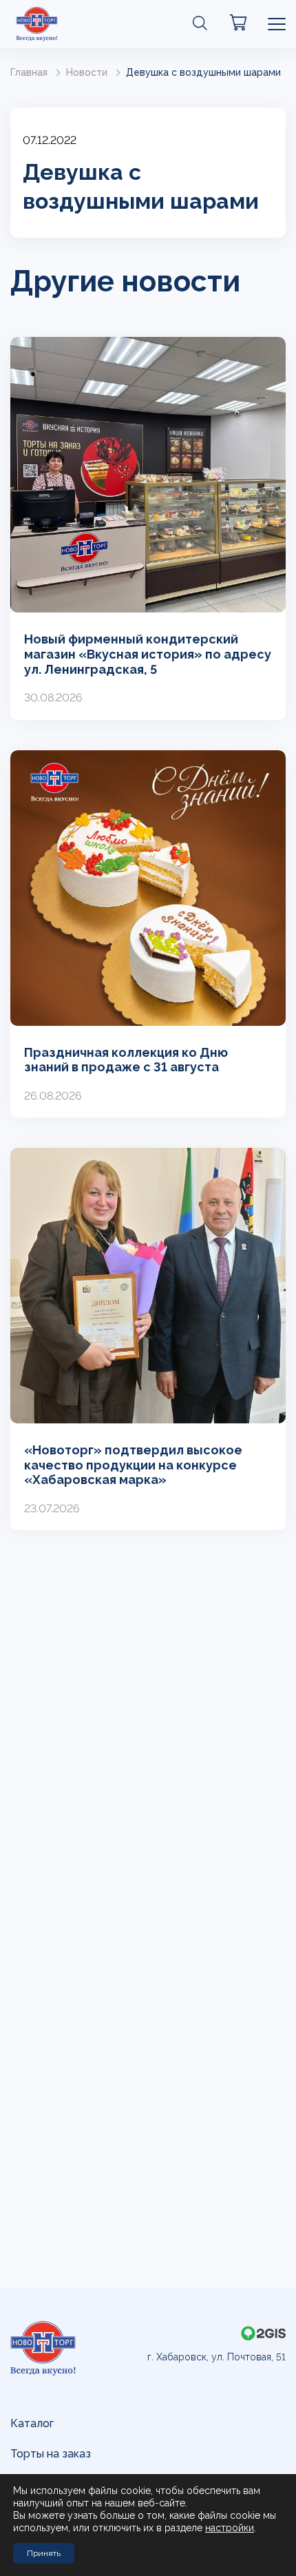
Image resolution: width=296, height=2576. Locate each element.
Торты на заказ (51, 2454)
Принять (44, 2553)
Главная (29, 72)
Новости (87, 72)
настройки (230, 2528)
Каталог (32, 2423)
